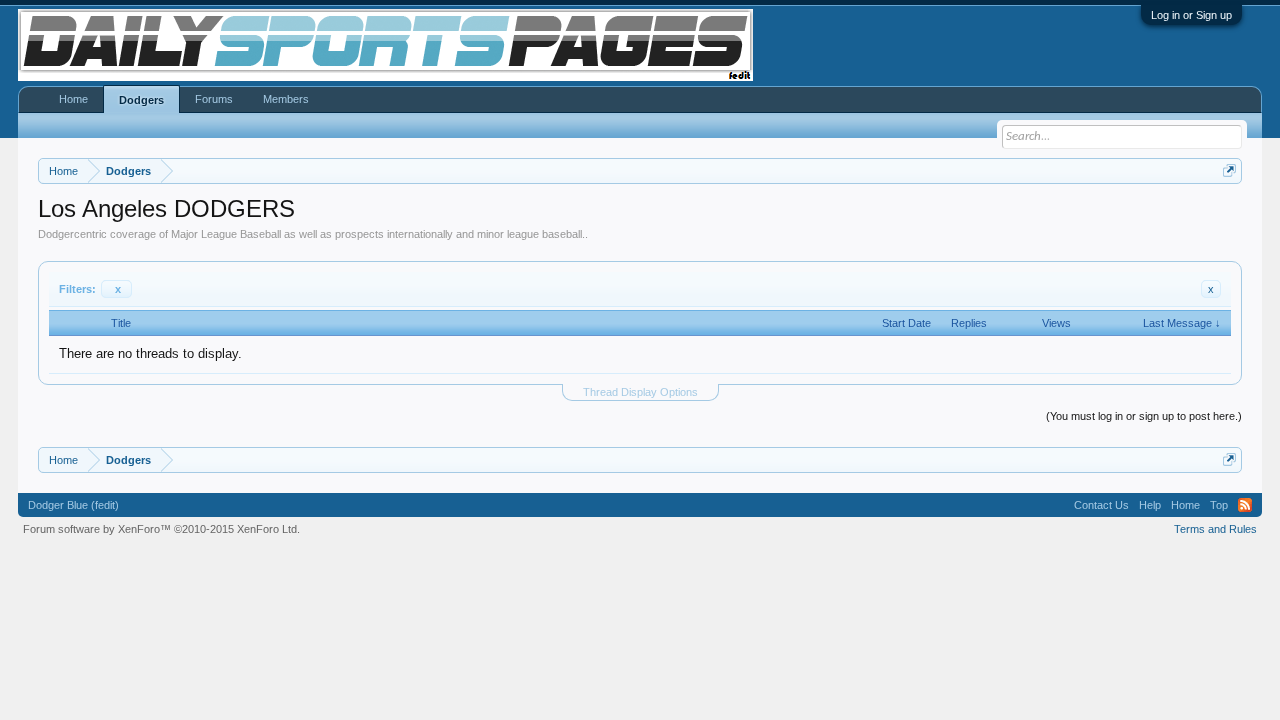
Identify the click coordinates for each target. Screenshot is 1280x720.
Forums (214, 99)
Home (73, 99)
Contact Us (1101, 505)
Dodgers (141, 100)
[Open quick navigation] (1229, 170)
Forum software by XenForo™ (161, 529)
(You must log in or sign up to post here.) (1144, 416)
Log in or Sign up (1191, 15)
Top (1219, 505)
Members (286, 99)
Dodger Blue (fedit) (73, 505)
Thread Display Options (640, 392)
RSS (1245, 505)
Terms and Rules (1215, 529)
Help (1150, 505)
